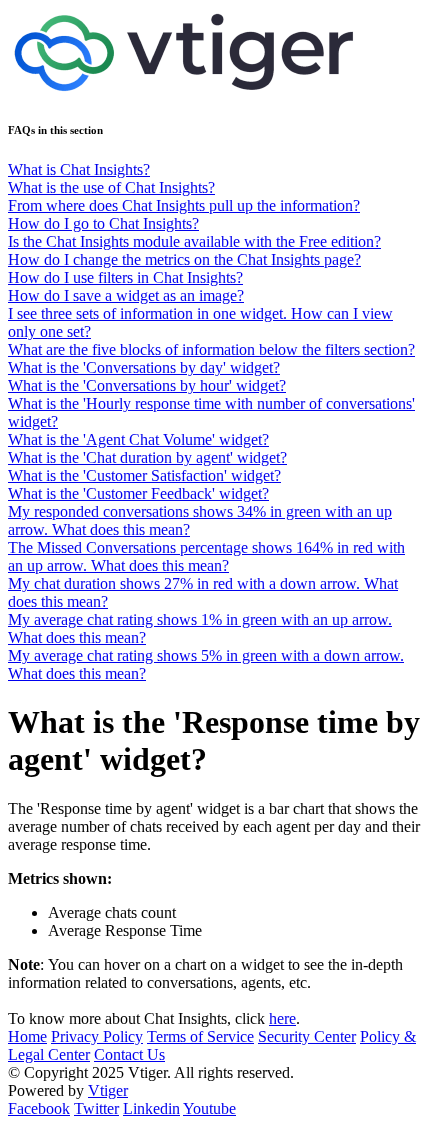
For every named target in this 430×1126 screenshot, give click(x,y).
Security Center (307, 1036)
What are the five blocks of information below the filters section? (211, 349)
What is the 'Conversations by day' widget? (144, 367)
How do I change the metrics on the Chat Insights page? (184, 259)
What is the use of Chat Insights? (111, 187)
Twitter (96, 1108)
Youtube (209, 1108)
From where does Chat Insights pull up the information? (184, 205)
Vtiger (108, 1090)
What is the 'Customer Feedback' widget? (138, 493)
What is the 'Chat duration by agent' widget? (147, 457)
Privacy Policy (97, 1036)
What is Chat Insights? (79, 169)
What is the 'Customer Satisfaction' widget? (144, 475)
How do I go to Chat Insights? (103, 223)
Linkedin (151, 1108)
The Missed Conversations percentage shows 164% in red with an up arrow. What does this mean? (206, 556)
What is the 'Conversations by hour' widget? (147, 385)
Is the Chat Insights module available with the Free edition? (194, 241)
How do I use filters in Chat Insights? (125, 277)
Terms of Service (200, 1036)
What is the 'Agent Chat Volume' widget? (138, 439)
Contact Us (129, 1054)
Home (27, 1036)
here (282, 1018)
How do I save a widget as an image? (126, 295)
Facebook (39, 1108)
